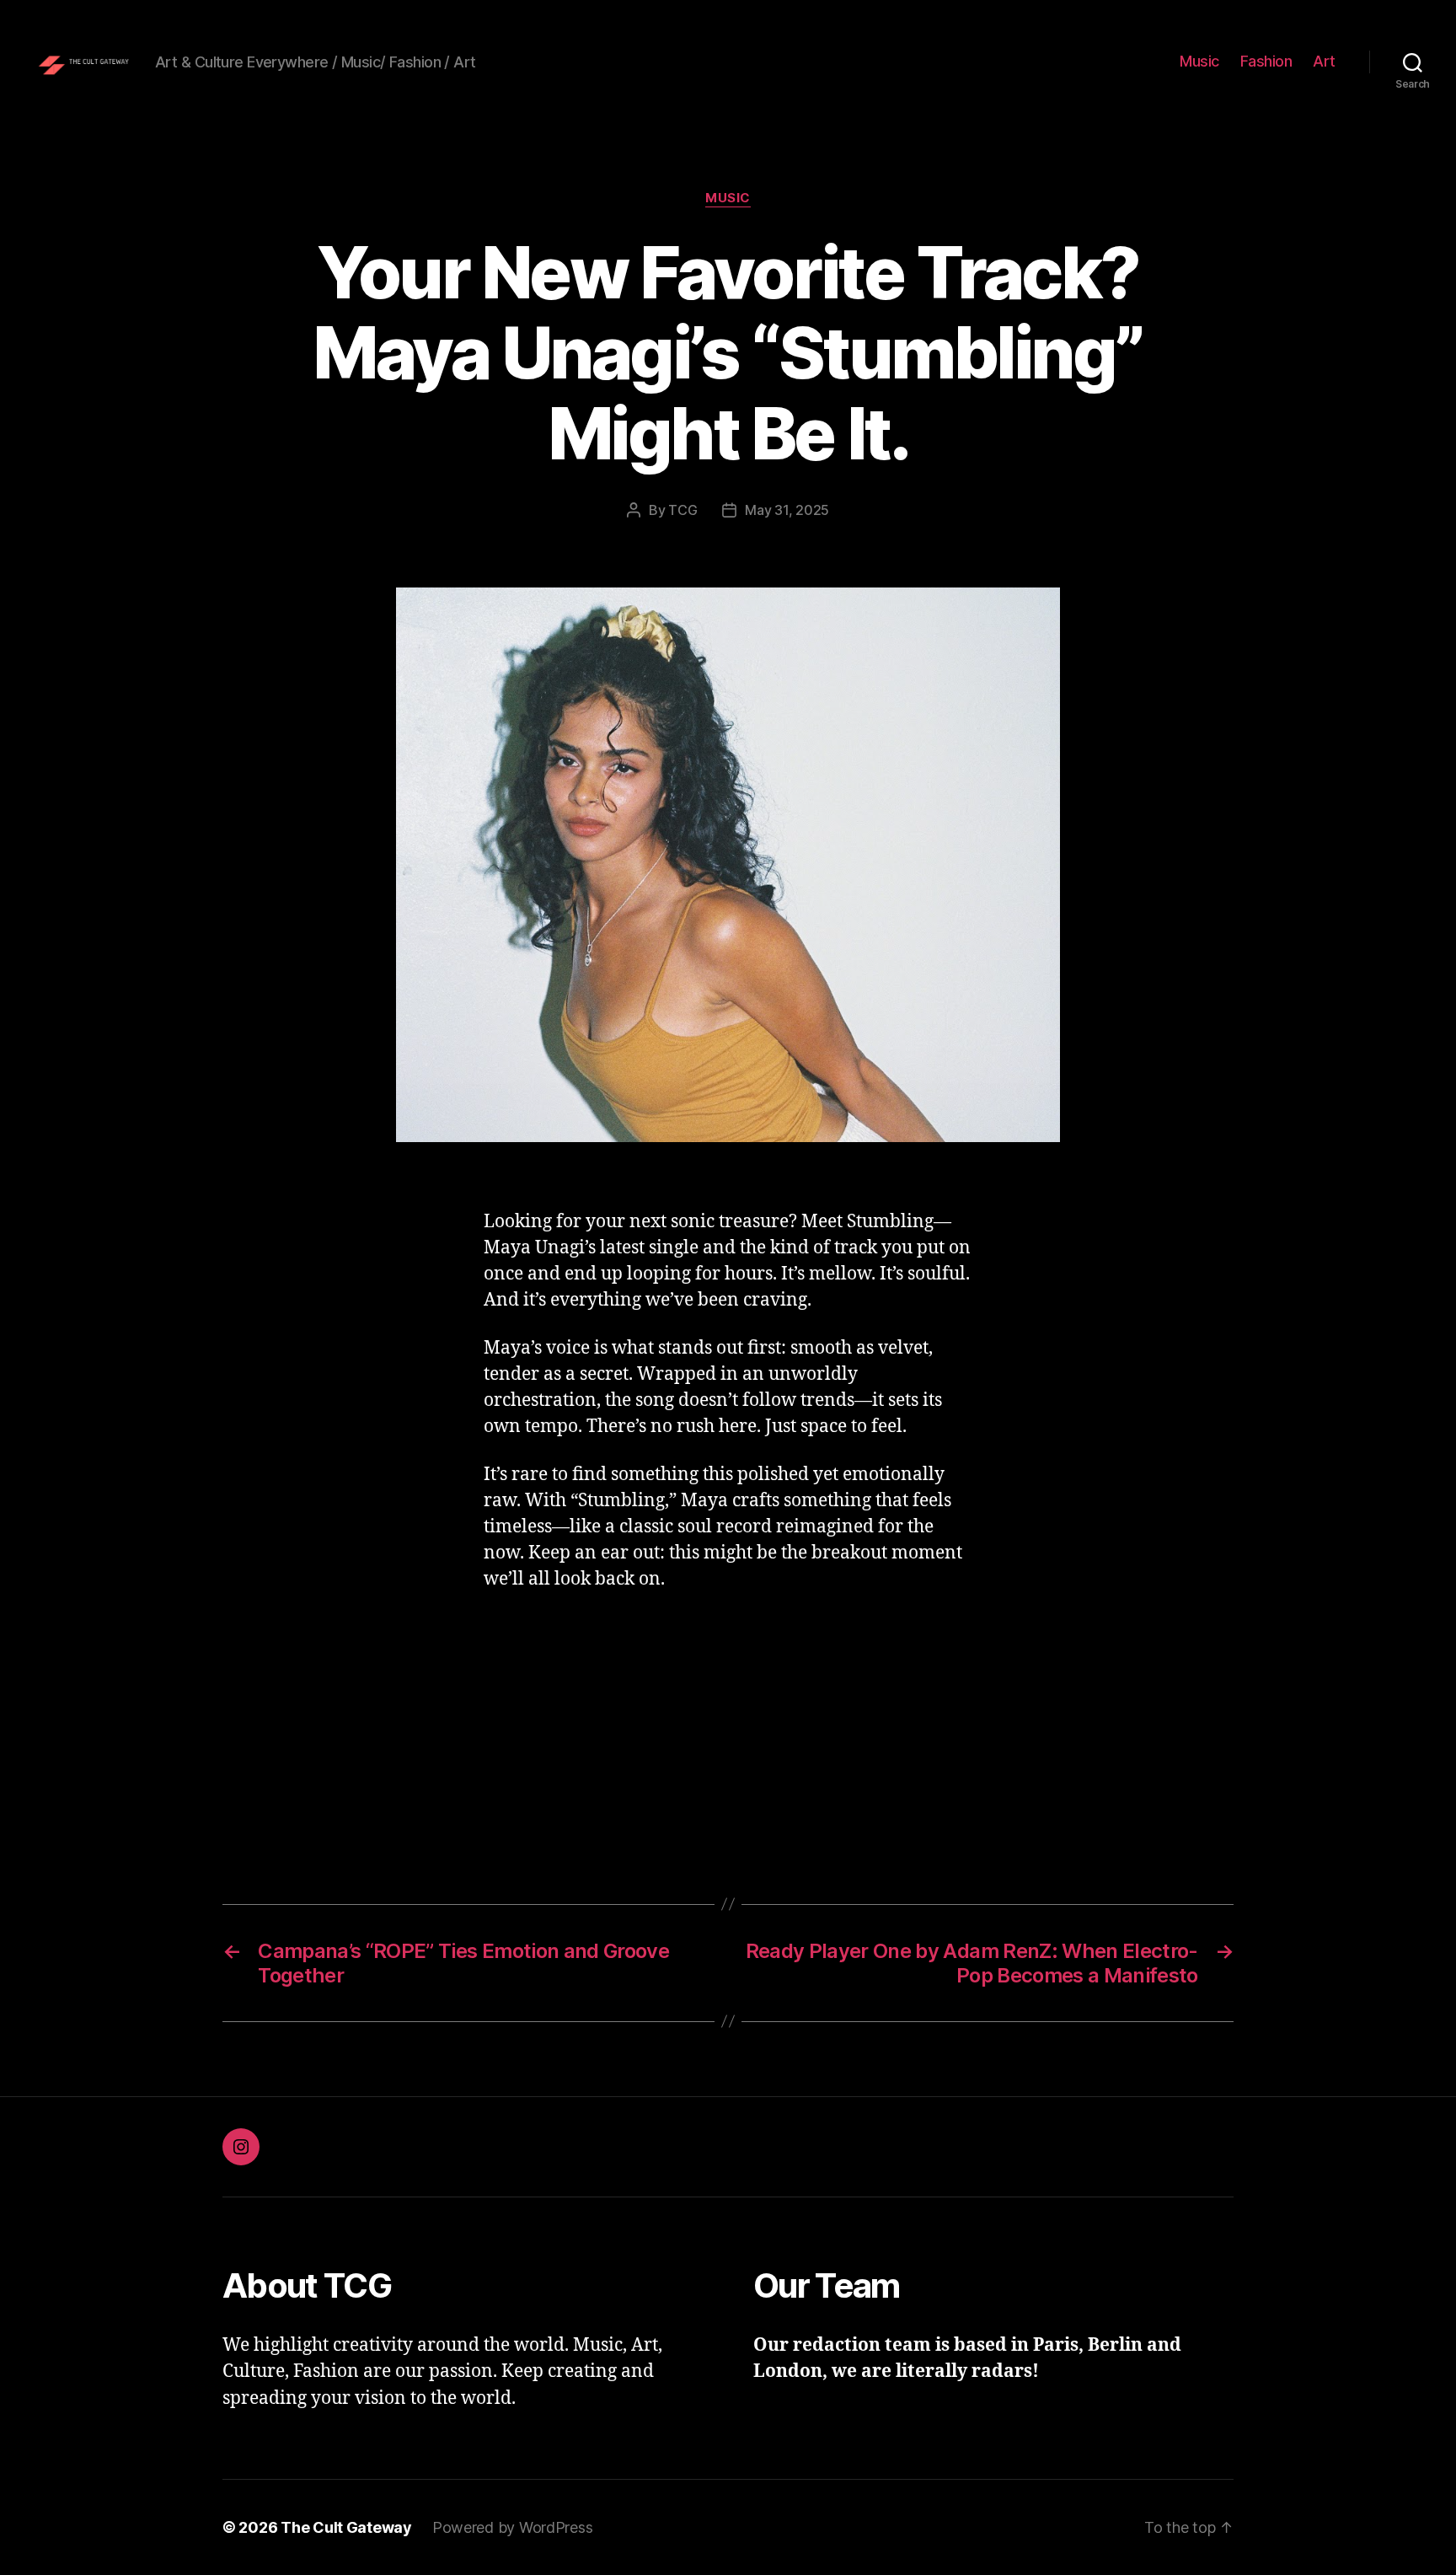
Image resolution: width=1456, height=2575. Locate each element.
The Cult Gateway (346, 2527)
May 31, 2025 (787, 510)
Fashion (1266, 61)
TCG (682, 510)
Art (1324, 61)
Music (1199, 61)
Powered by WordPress (513, 2527)
